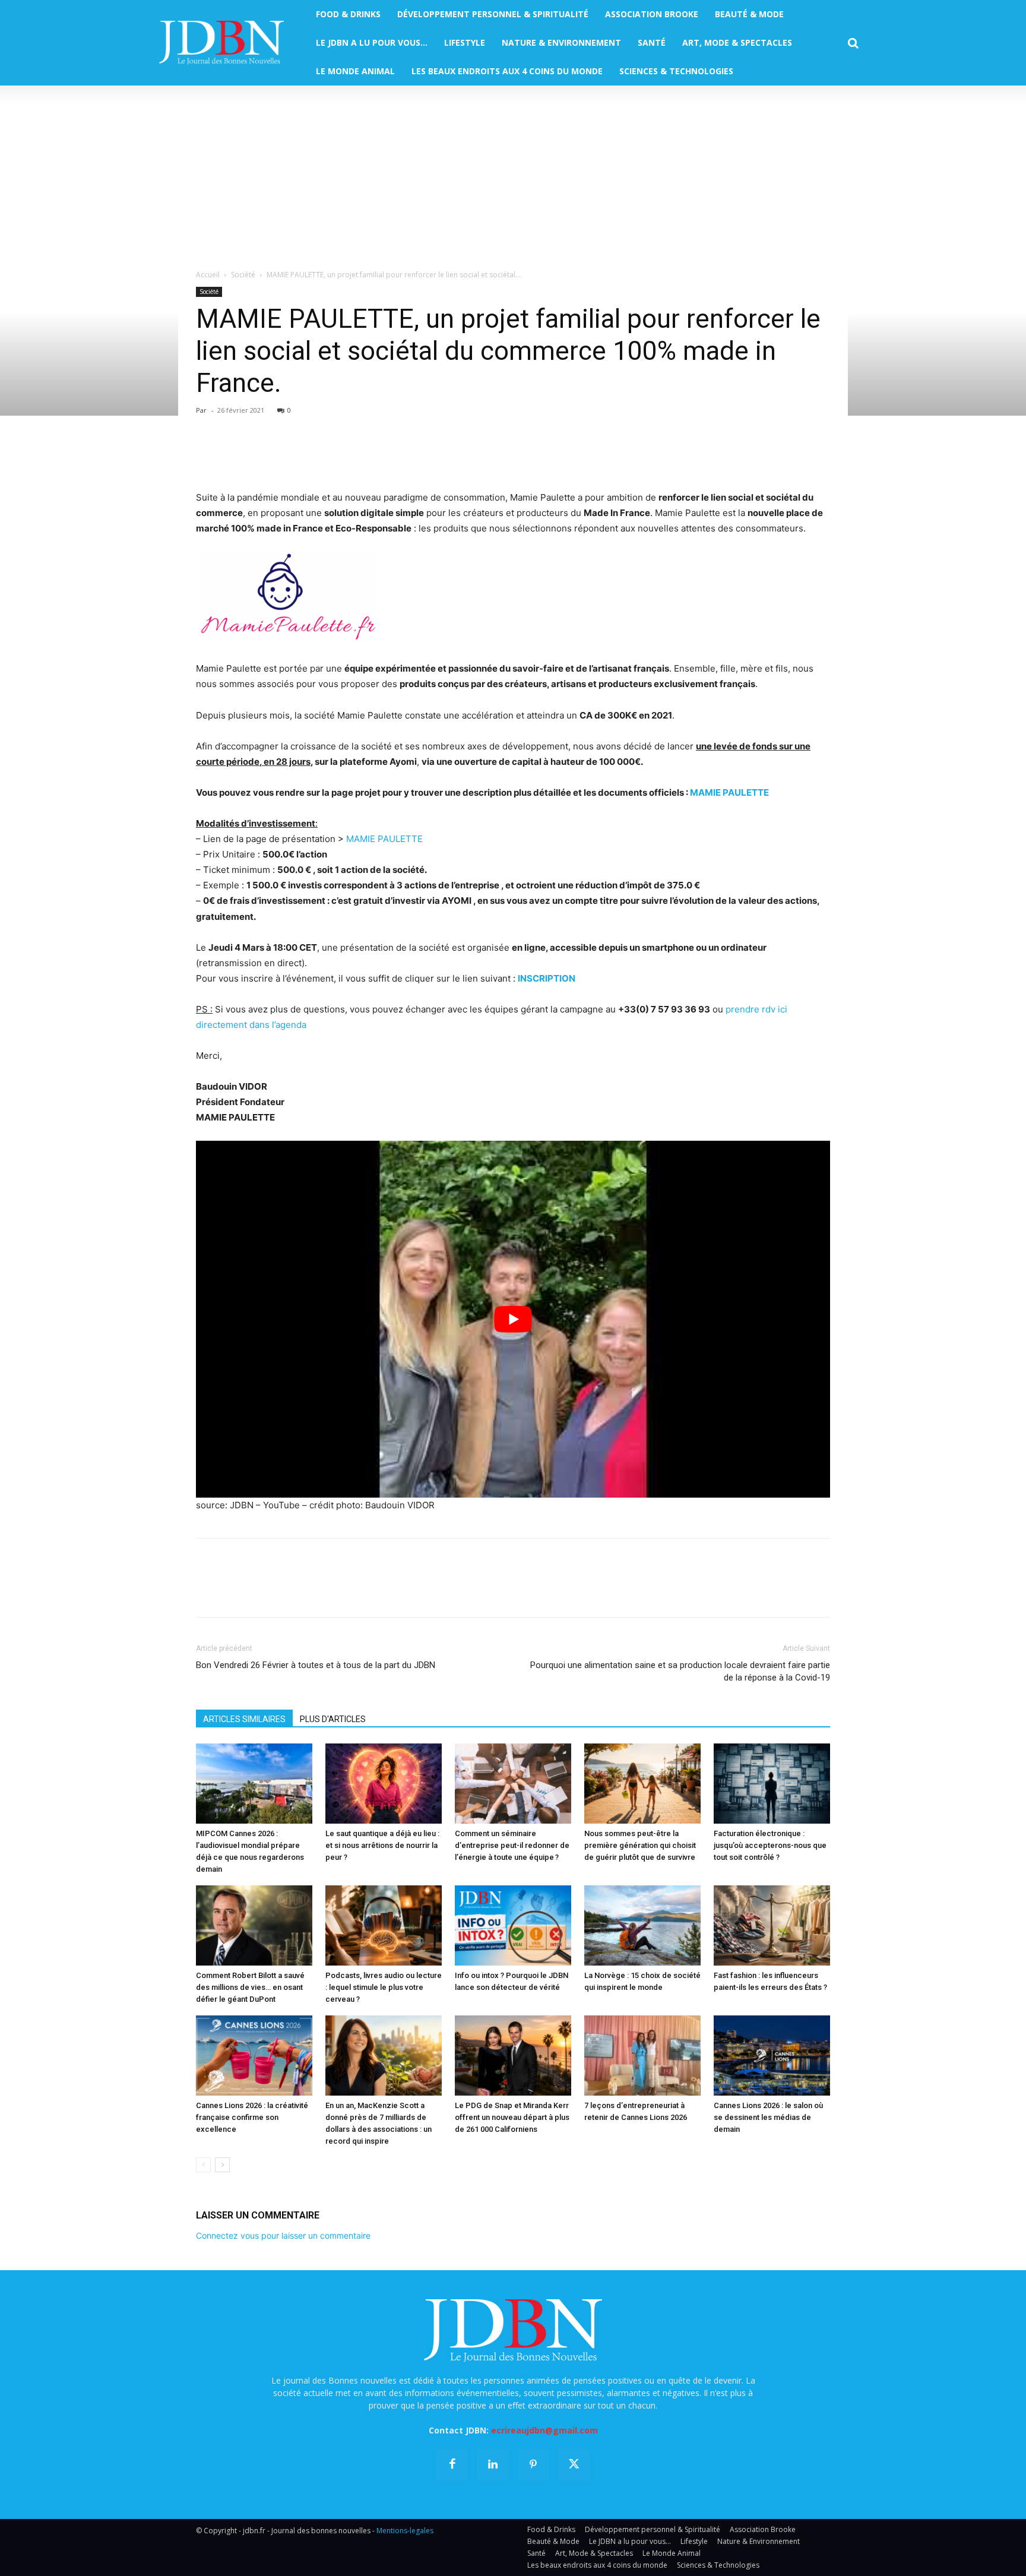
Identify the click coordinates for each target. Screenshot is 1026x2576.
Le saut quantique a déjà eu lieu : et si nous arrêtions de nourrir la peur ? (382, 1845)
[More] (345, 456)
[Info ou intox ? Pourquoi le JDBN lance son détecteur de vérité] (513, 1925)
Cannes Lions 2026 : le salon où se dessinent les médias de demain (768, 2117)
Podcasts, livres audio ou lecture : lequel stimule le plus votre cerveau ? (384, 1987)
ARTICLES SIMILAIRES (244, 1719)
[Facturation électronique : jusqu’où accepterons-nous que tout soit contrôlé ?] (772, 1784)
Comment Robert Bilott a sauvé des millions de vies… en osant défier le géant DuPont (250, 1987)
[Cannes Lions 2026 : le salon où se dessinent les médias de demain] (772, 2056)
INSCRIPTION (547, 978)
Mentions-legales (405, 2531)
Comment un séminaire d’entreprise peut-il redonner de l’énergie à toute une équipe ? (512, 1845)
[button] (853, 43)
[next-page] (222, 2165)
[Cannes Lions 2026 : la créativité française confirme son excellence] (254, 2056)
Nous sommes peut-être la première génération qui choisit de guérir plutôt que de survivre (640, 1845)
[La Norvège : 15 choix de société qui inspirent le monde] (642, 1925)
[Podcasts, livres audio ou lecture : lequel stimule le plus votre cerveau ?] (384, 1925)
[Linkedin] (317, 456)
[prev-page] (203, 2165)
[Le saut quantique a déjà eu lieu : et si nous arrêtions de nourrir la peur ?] (384, 1784)
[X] (235, 456)
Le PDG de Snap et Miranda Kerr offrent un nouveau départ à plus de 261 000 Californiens (512, 2117)
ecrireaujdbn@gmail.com (544, 2430)
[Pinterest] (262, 456)
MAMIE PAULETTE (729, 792)
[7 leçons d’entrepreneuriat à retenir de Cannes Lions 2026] (642, 2056)
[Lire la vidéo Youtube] (513, 1319)
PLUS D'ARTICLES (333, 1719)
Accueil (208, 275)
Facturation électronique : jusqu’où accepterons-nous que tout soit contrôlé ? (770, 1845)
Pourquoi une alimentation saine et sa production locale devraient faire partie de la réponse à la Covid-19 (680, 1671)
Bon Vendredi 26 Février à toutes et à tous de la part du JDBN (316, 1665)
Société (243, 275)
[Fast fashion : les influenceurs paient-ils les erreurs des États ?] (772, 1925)
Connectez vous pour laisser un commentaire (283, 2235)
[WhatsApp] (290, 456)
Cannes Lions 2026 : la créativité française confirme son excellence (252, 2117)
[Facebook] (208, 456)
